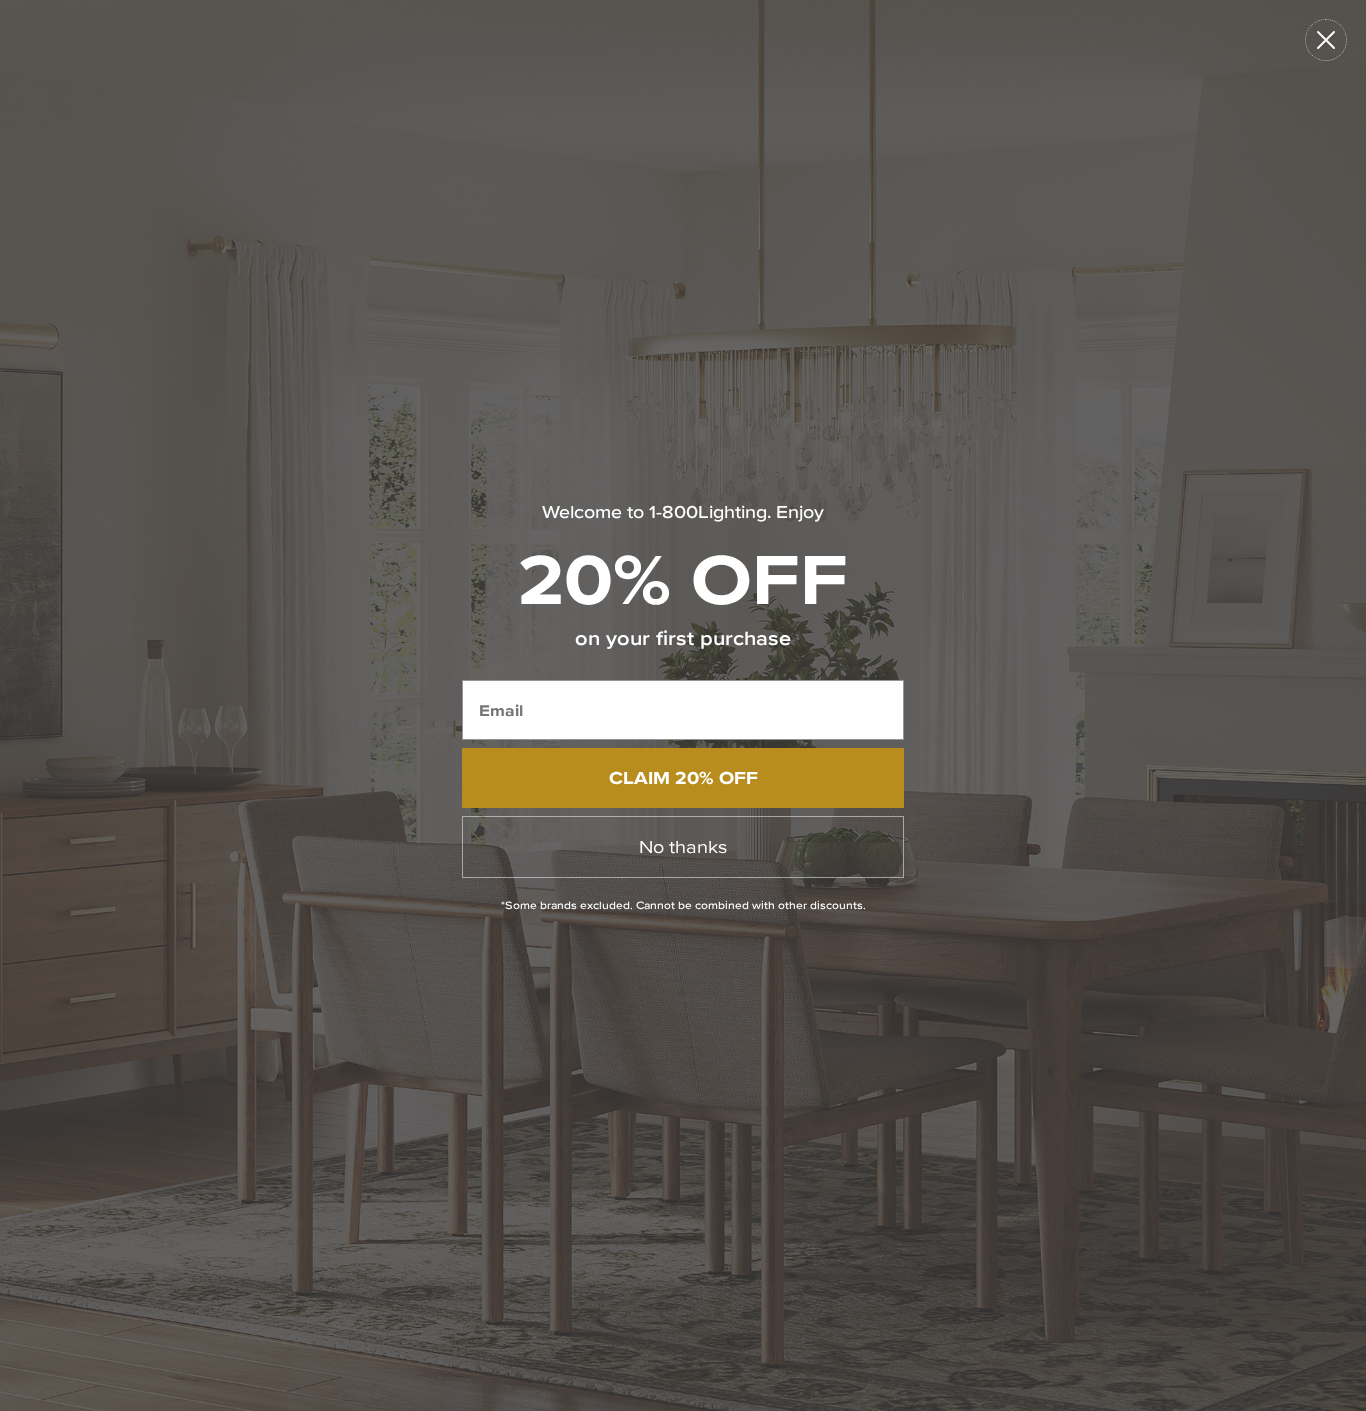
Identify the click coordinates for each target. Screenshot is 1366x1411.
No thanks (683, 846)
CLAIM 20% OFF (683, 777)
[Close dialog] (1326, 40)
